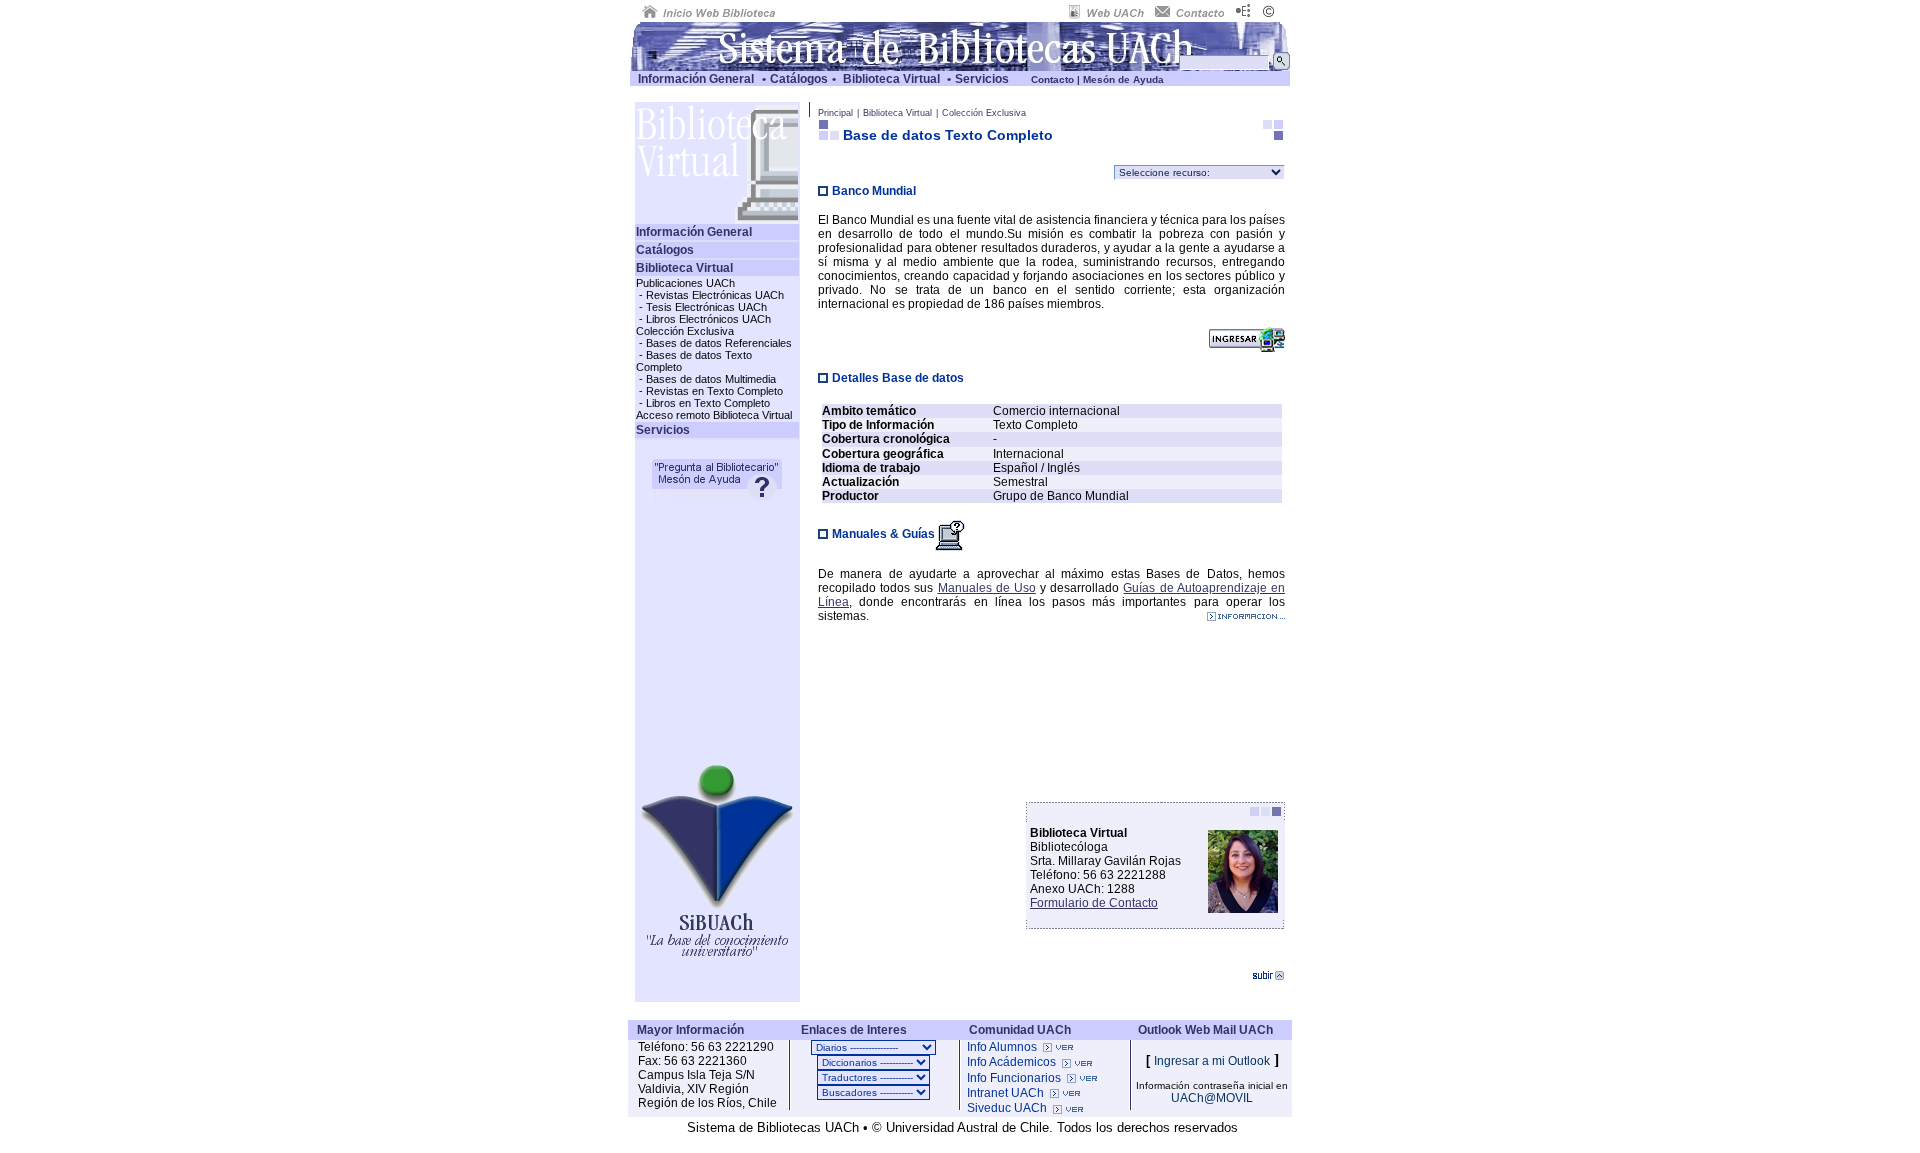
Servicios (982, 79)
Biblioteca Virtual (891, 79)
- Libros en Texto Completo (703, 403)
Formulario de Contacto (1094, 903)
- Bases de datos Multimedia (706, 379)
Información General (696, 79)
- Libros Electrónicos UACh (703, 319)
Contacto (1052, 79)
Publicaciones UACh (685, 283)
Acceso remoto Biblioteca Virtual (714, 415)
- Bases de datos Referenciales (714, 343)
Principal (835, 113)
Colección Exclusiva (685, 331)
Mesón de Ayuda (1123, 79)
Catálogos (799, 79)
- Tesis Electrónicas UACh (701, 307)
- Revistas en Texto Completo (709, 391)
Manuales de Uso (987, 588)
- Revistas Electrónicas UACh (710, 295)
